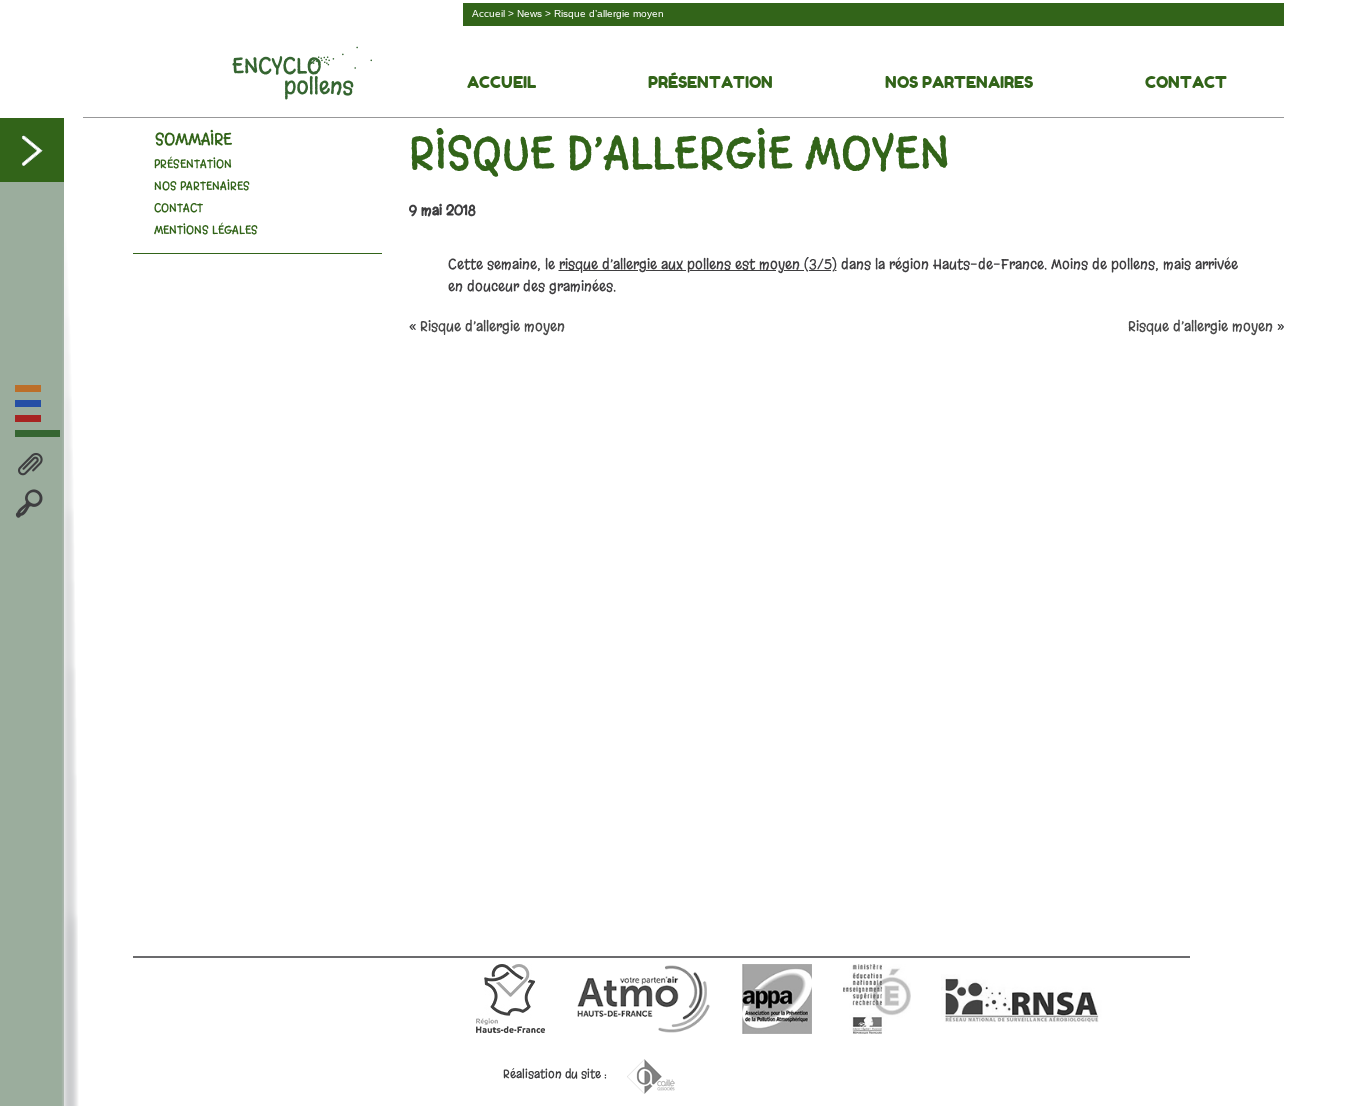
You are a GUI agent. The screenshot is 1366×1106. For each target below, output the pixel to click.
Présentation (710, 82)
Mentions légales (206, 230)
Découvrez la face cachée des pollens (302, 73)
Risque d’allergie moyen (1200, 326)
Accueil (488, 13)
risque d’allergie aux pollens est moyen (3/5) (698, 264)
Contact (1186, 82)
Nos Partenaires (959, 82)
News (529, 13)
